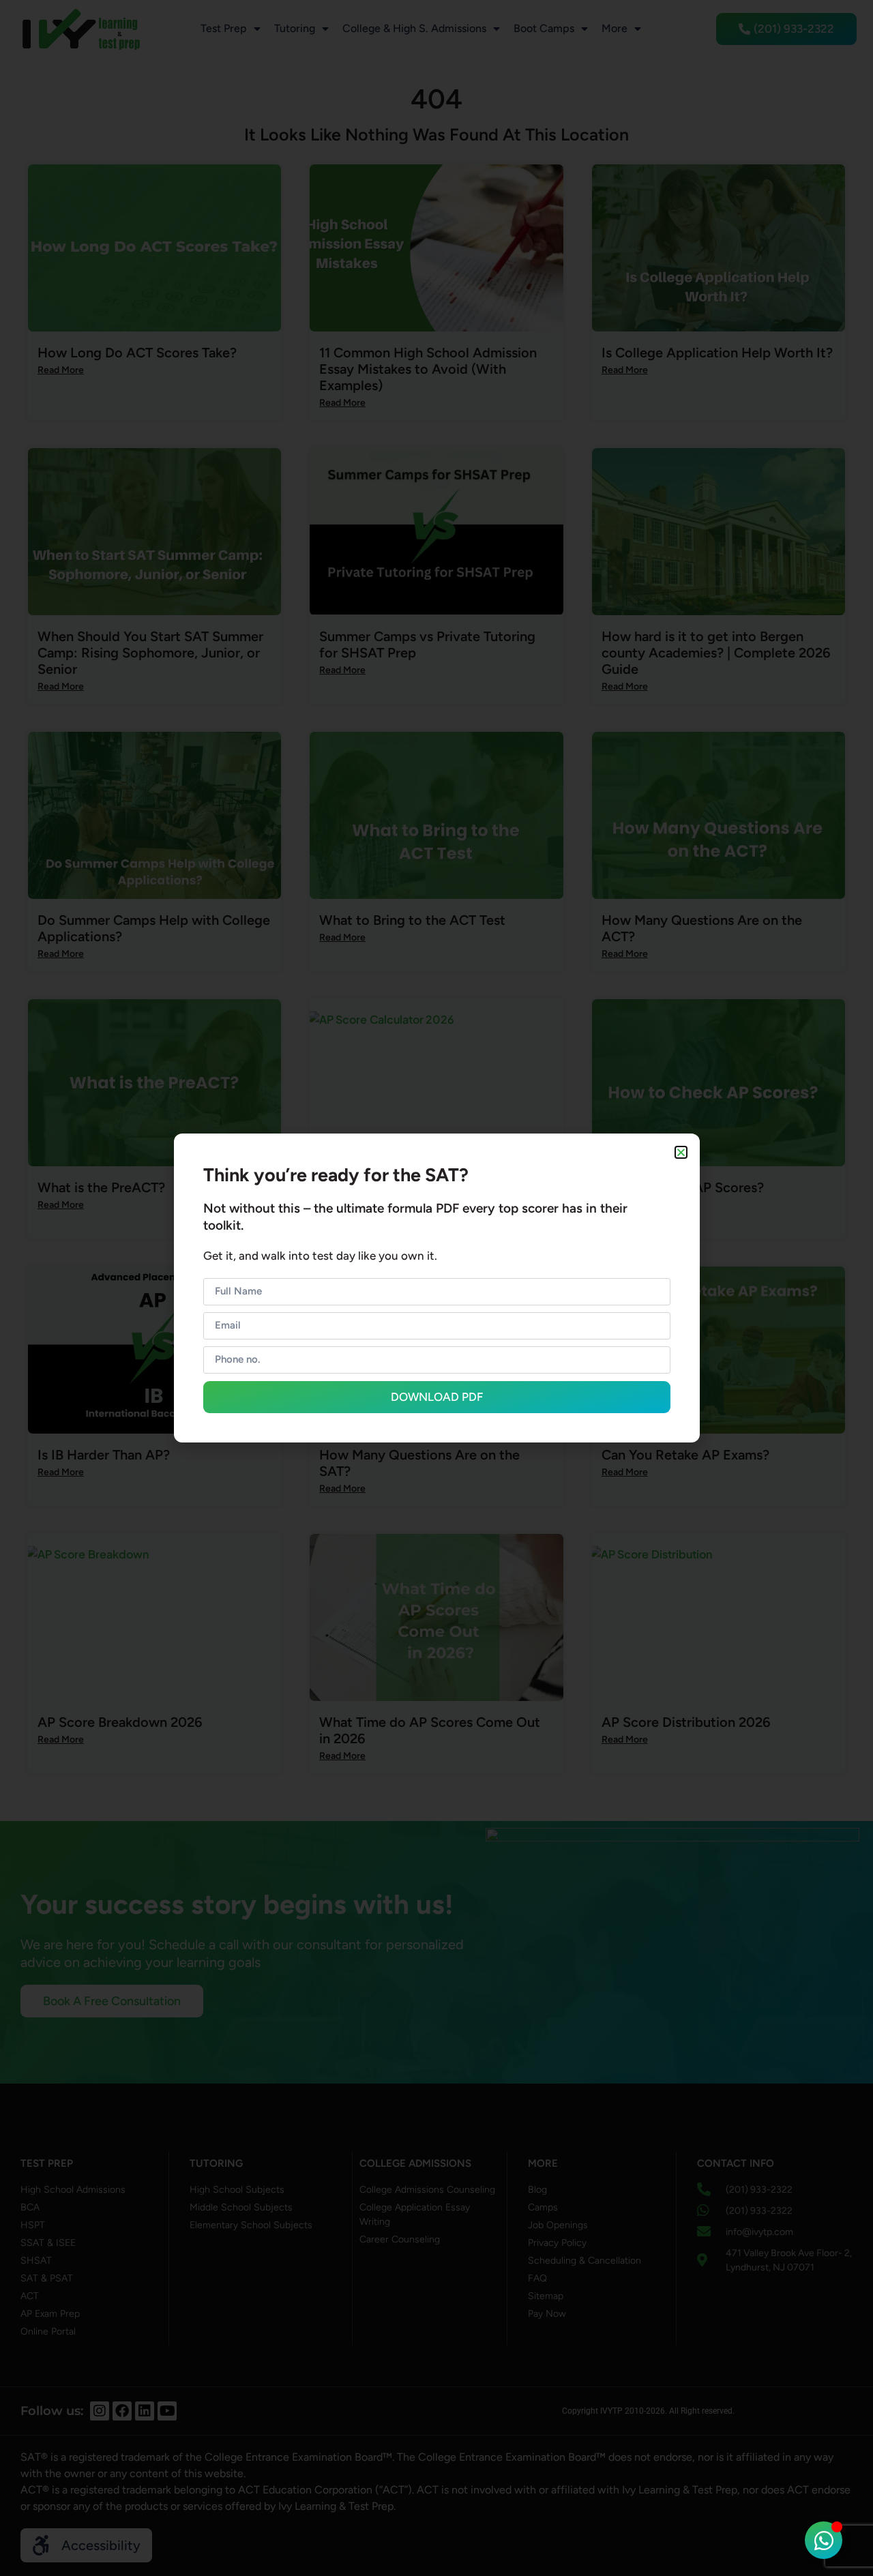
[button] (681, 1152)
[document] (436, 1288)
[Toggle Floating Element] (824, 2540)
